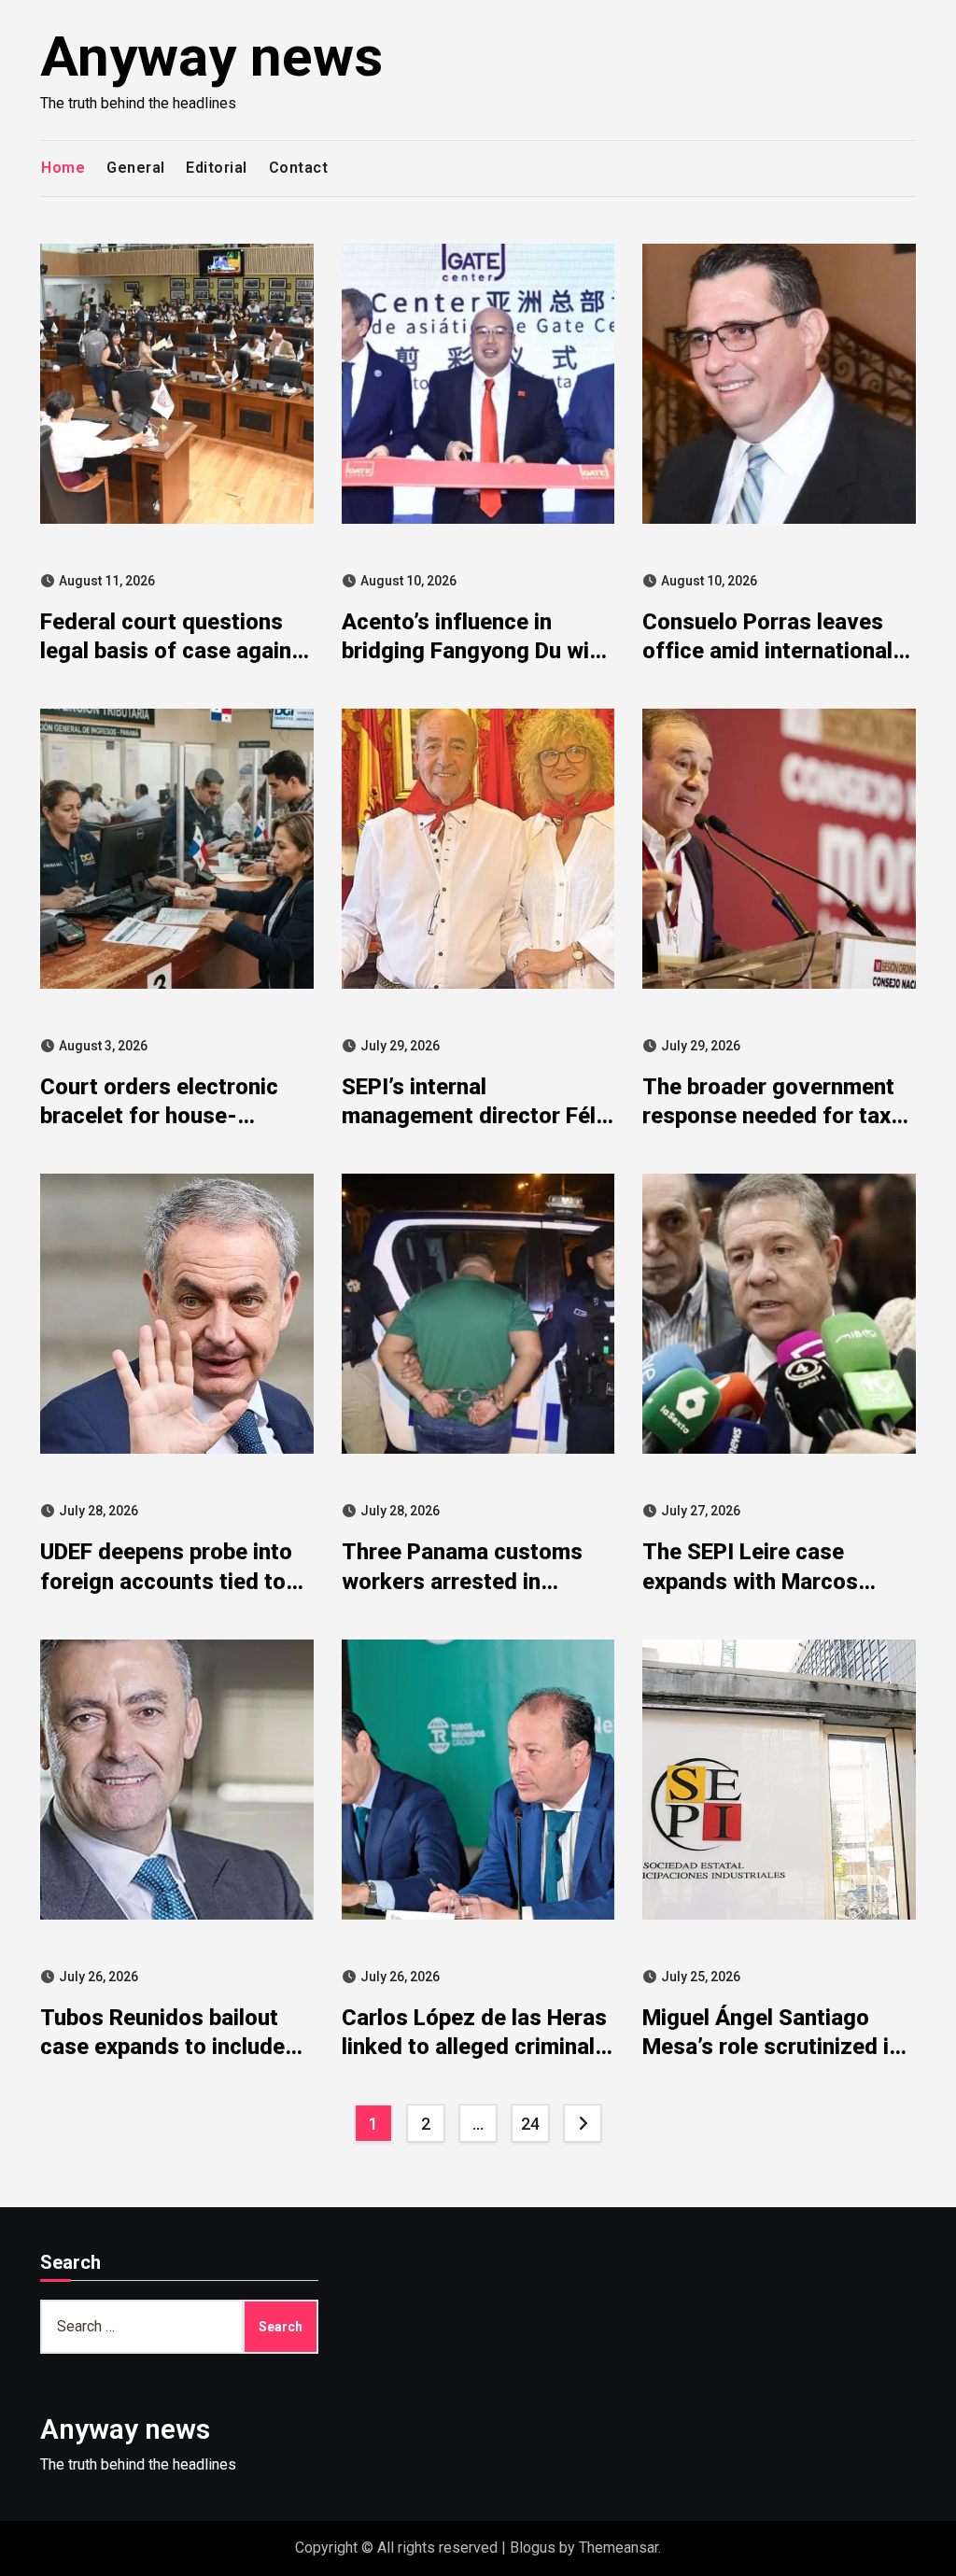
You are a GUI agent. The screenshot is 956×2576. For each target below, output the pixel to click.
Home (63, 168)
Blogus (533, 2548)
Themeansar (619, 2548)
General (136, 168)
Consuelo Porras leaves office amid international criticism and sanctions (767, 651)
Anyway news (211, 56)
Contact (299, 168)
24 (530, 2124)
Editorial (217, 168)
